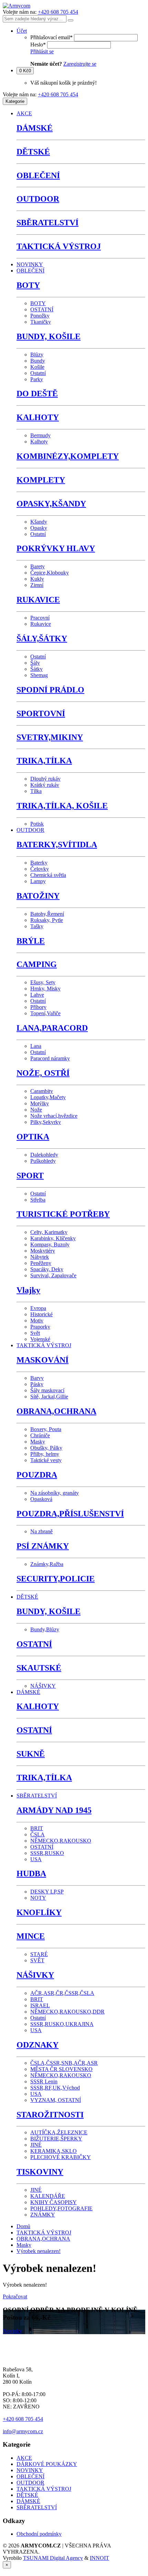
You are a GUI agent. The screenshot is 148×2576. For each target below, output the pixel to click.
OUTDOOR (38, 199)
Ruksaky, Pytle (47, 920)
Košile (37, 367)
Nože (36, 1110)
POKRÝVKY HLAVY (56, 548)
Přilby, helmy (45, 1454)
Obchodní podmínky (39, 2534)
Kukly (37, 579)
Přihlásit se (42, 51)
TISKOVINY (40, 2172)
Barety (38, 566)
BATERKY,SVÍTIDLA (57, 845)
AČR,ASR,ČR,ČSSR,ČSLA (62, 1993)
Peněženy (41, 1263)
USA (36, 1859)
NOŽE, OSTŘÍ (43, 1073)
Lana (36, 1046)
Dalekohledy (44, 1155)
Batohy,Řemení (47, 914)
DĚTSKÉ (33, 152)
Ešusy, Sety (43, 982)
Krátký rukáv (45, 785)
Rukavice (41, 624)
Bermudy (40, 435)
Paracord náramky (50, 1058)
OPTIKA (33, 1137)
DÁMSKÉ (35, 128)
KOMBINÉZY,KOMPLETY (68, 456)
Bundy (38, 361)
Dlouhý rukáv (45, 779)
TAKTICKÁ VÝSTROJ (59, 246)
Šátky (36, 669)
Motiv (37, 1321)
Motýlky (40, 1103)
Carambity (42, 1091)
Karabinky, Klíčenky (53, 1238)
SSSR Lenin (44, 2081)
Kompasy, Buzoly (50, 1244)
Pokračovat (15, 2296)
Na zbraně (41, 1531)
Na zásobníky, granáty (55, 1493)
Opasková (41, 1499)
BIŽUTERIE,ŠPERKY (56, 2139)
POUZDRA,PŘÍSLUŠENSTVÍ (70, 1514)
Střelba (38, 1200)
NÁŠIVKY (43, 1686)
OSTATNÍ (42, 309)
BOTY (28, 285)
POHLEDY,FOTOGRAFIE (61, 2208)
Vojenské (40, 1339)
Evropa (38, 1308)
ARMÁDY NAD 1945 (54, 1810)
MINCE (31, 1936)
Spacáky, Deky (47, 1269)
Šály (35, 663)
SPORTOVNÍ (41, 713)
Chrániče (40, 1435)
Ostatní (38, 373)
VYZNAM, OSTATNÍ (56, 2100)
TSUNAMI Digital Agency (53, 2558)
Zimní (37, 585)
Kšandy (39, 522)
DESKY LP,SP (47, 1892)
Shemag (39, 675)
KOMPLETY (41, 480)
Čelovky (40, 869)
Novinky (12, 2331)
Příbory (38, 1007)
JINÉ (36, 2145)
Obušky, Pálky (46, 1448)
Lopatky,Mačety (48, 1097)
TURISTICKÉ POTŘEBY (63, 1214)
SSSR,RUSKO (47, 1853)
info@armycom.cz (23, 2431)
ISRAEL (40, 2005)
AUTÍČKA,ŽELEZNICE (59, 2132)
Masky (38, 1442)
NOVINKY (30, 264)
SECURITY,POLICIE (56, 1579)
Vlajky (28, 1290)
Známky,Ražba (47, 1564)
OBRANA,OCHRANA (56, 1411)
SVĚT (37, 1960)
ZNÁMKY (43, 2215)
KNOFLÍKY (39, 1912)
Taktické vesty (46, 1460)
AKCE (24, 113)
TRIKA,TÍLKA (44, 761)
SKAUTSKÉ (39, 1668)
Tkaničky (41, 322)
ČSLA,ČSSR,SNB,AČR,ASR (64, 2063)
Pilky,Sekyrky (46, 1122)
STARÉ (39, 1954)
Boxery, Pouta (46, 1429)
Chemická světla (48, 875)
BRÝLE (31, 941)
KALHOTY (38, 417)
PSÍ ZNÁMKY (43, 1546)
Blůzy (37, 355)
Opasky (39, 528)
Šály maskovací (47, 1390)
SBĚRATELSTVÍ (47, 223)
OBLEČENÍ (38, 175)
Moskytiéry (43, 1251)
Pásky (37, 1384)
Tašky (37, 926)
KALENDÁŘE (48, 2196)
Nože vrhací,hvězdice (54, 1116)
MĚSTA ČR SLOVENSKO (61, 2069)
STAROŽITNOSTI (50, 2115)
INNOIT (99, 2558)
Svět (35, 1333)
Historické (41, 1314)
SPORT (30, 1176)
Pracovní (40, 618)
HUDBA (31, 1874)
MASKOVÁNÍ (43, 1360)
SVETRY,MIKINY (50, 737)
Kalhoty (39, 442)
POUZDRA (37, 1475)
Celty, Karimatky (49, 1232)
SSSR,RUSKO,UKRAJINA (62, 2024)
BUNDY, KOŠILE (49, 336)
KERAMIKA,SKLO (54, 2151)
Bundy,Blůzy (45, 1629)
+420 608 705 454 (58, 12)
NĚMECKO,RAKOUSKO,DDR (67, 2012)
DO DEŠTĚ (37, 394)
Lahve (37, 995)
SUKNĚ (31, 1754)
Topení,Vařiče (45, 1013)
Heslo (38, 45)
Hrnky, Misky (45, 989)
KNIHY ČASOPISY (54, 2202)
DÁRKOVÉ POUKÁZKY (47, 2464)
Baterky (39, 863)
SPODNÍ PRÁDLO (50, 690)
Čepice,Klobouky (50, 573)
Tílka (36, 791)
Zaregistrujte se (80, 64)
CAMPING (37, 964)
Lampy (38, 881)
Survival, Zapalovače (53, 1275)
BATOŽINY (38, 896)
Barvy (37, 1378)
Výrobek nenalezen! (39, 2251)
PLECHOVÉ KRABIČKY (61, 2157)
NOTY (38, 1898)
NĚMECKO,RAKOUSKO (61, 1841)
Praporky (40, 1327)
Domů (23, 2226)
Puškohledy (43, 1161)
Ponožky (40, 316)
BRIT (37, 1828)
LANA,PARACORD (52, 1028)
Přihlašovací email (51, 37)
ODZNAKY (38, 2045)
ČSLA (38, 1834)
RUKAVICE (38, 600)
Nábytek (40, 1257)
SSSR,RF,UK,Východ (55, 2088)
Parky (37, 379)
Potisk (37, 824)
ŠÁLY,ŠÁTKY (42, 638)
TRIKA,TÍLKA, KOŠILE (62, 806)
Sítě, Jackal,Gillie (49, 1397)
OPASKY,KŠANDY (51, 504)
